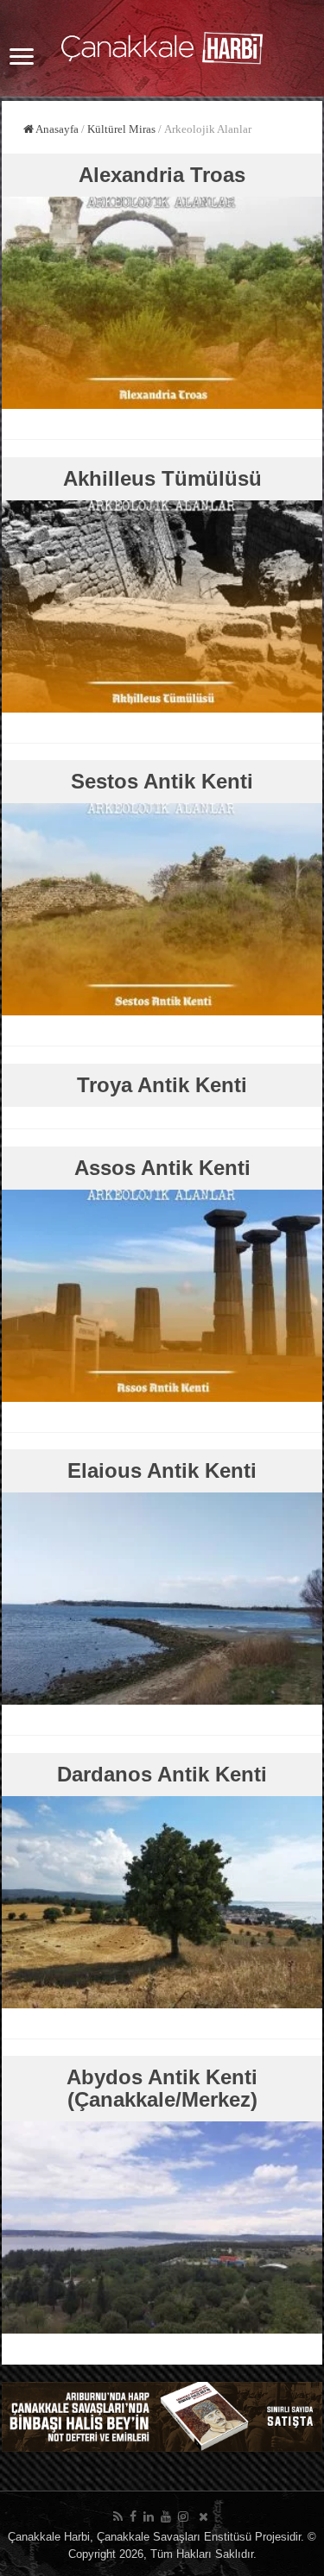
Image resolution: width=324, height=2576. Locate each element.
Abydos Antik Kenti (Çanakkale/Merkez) (162, 2088)
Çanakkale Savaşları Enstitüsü (174, 2537)
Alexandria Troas (162, 175)
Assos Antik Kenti (162, 1168)
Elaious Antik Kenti (162, 1470)
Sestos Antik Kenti (162, 781)
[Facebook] (133, 2516)
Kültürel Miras (121, 129)
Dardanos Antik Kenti (162, 1774)
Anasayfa (56, 129)
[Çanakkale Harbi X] (203, 2516)
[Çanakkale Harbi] (162, 45)
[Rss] (118, 2516)
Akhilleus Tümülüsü (162, 478)
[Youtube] (166, 2516)
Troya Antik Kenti (162, 1085)
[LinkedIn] (149, 2516)
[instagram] (183, 2516)
